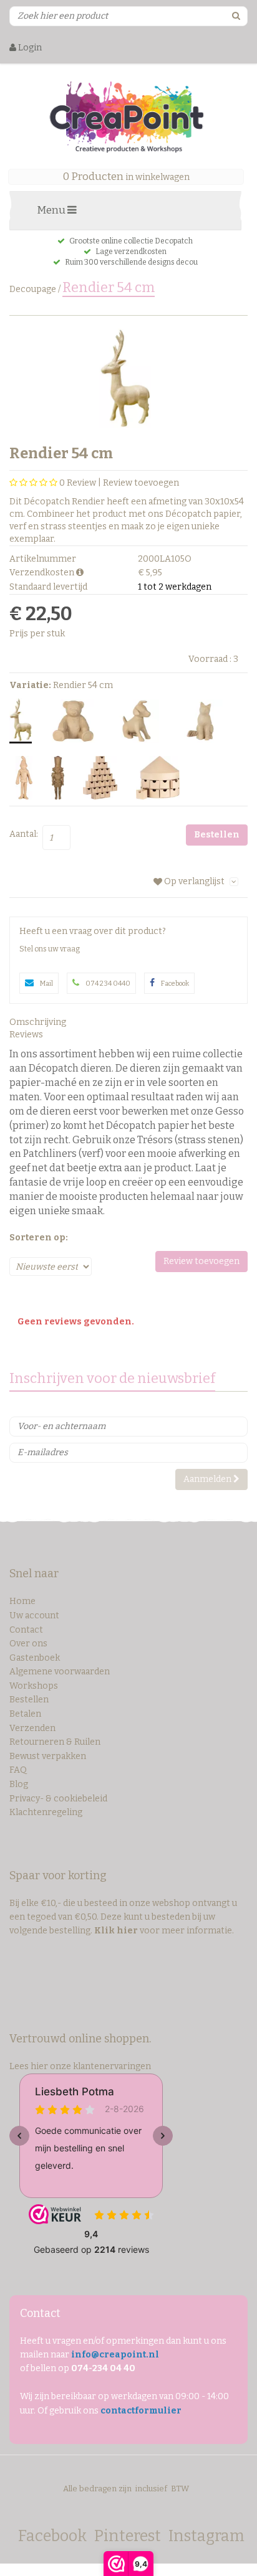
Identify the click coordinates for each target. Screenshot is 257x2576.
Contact (26, 1630)
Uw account (34, 1616)
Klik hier (116, 1931)
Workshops (34, 1686)
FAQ (18, 1770)
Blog (19, 1784)
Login (29, 48)
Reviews (26, 1035)
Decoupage (33, 289)
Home (22, 1601)
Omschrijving (38, 1022)
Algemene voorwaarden (60, 1672)
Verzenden (32, 1728)
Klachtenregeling (46, 1812)
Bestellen (29, 1700)
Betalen (25, 1714)
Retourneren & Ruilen (55, 1742)
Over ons (28, 1644)
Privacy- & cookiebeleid (58, 1799)
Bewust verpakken (48, 1756)
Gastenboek (35, 1658)
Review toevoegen (141, 483)
